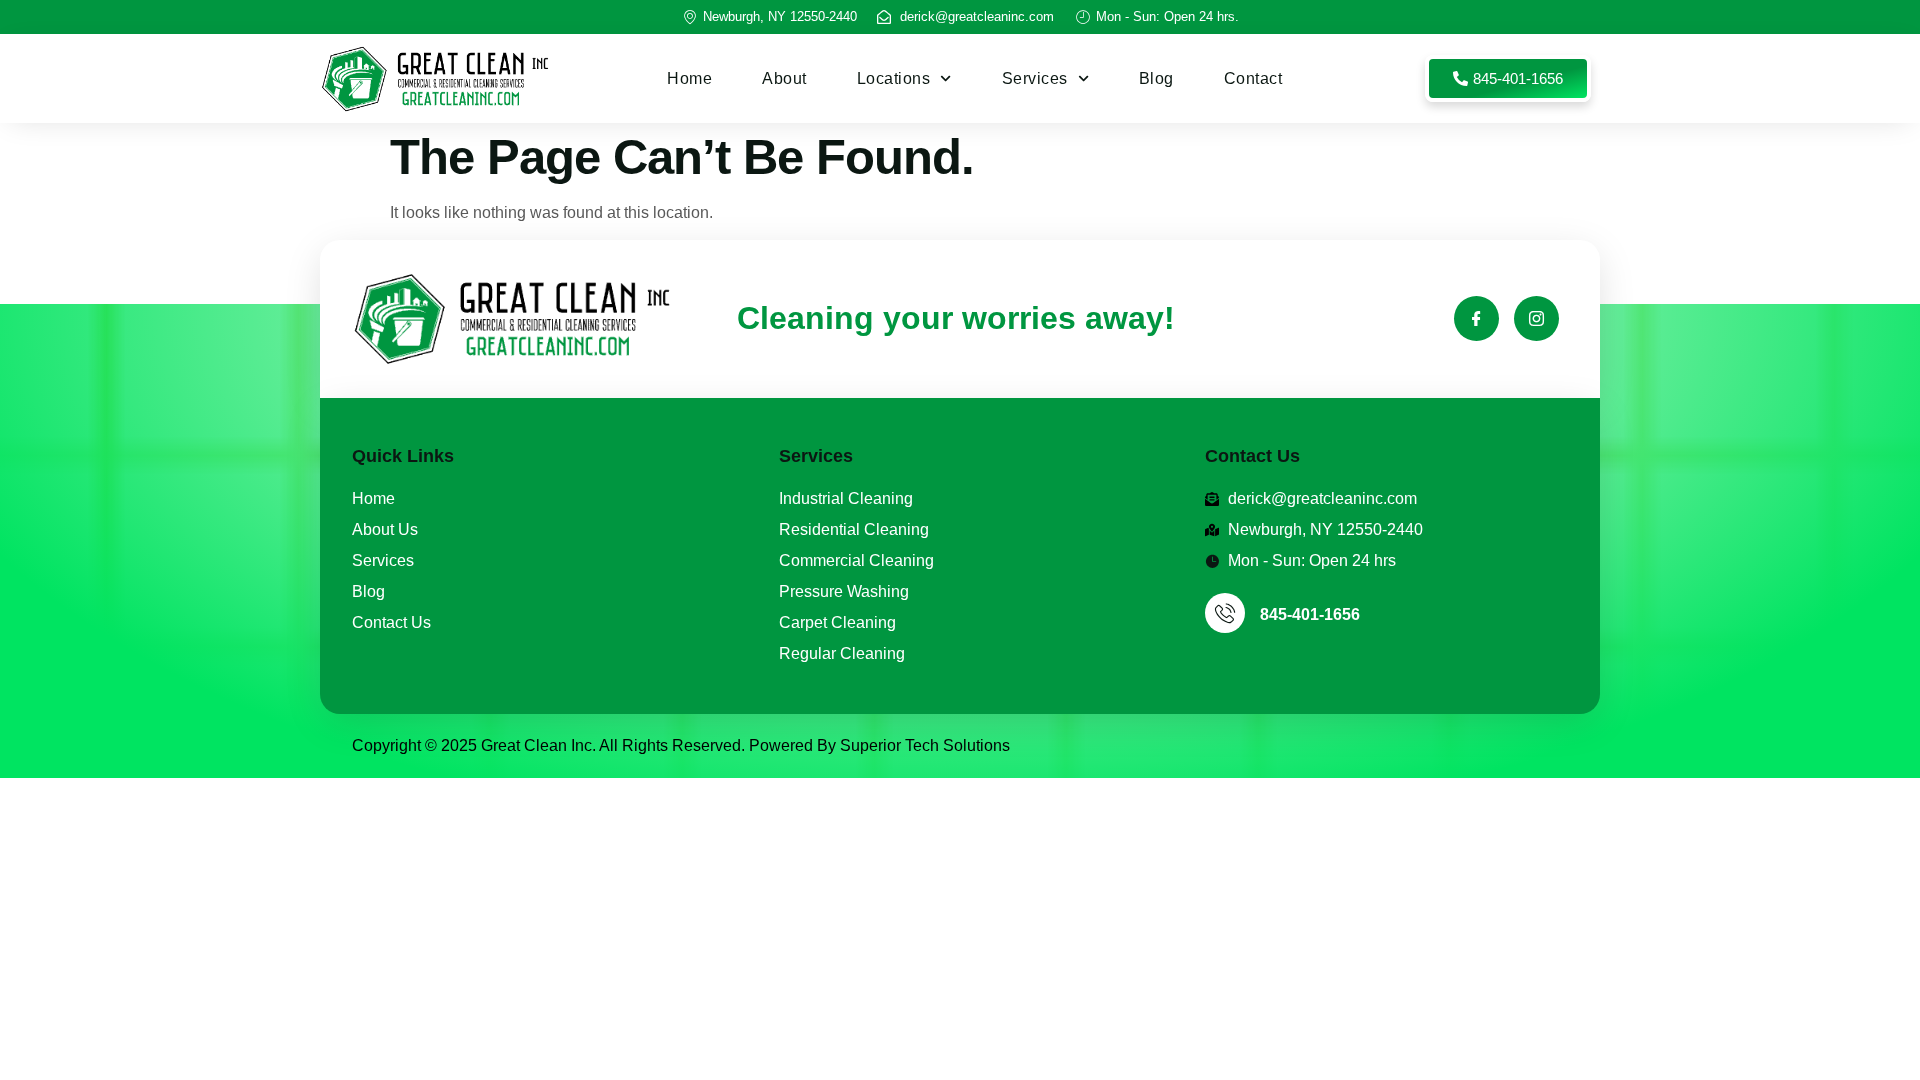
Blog (1156, 78)
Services (1035, 78)
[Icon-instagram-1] (1536, 318)
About (784, 78)
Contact (1253, 78)
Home (689, 78)
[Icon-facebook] (1476, 318)
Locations (894, 78)
